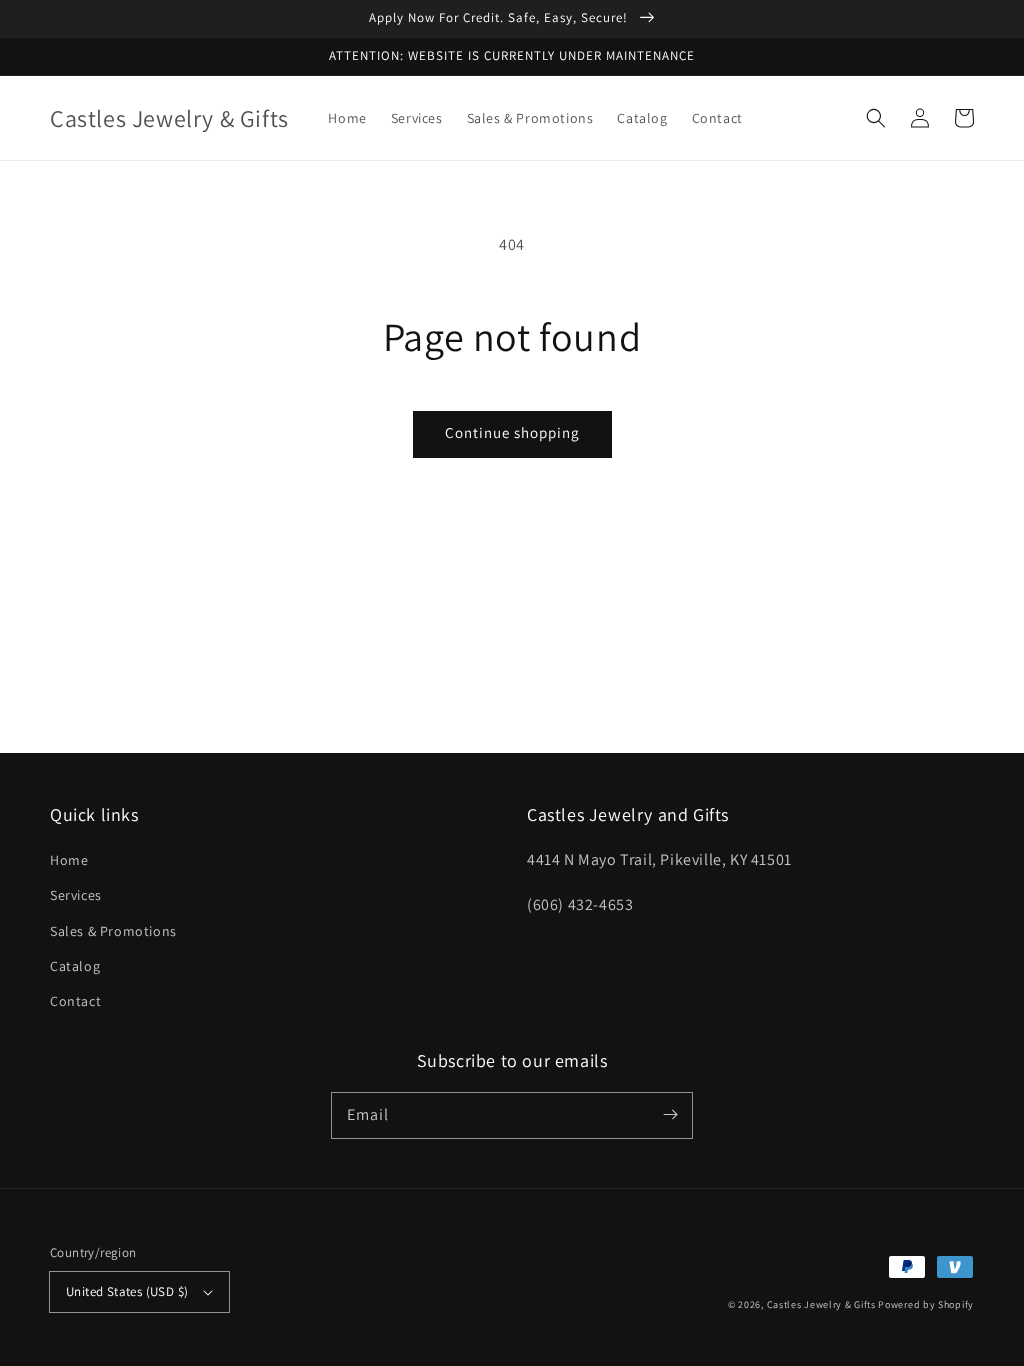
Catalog (75, 966)
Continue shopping (512, 432)
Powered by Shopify (926, 1304)
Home (69, 860)
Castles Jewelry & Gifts (821, 1304)
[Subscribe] (670, 1115)
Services (76, 895)
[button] (876, 118)
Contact (75, 1001)
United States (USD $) (127, 1291)
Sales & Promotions (113, 931)
